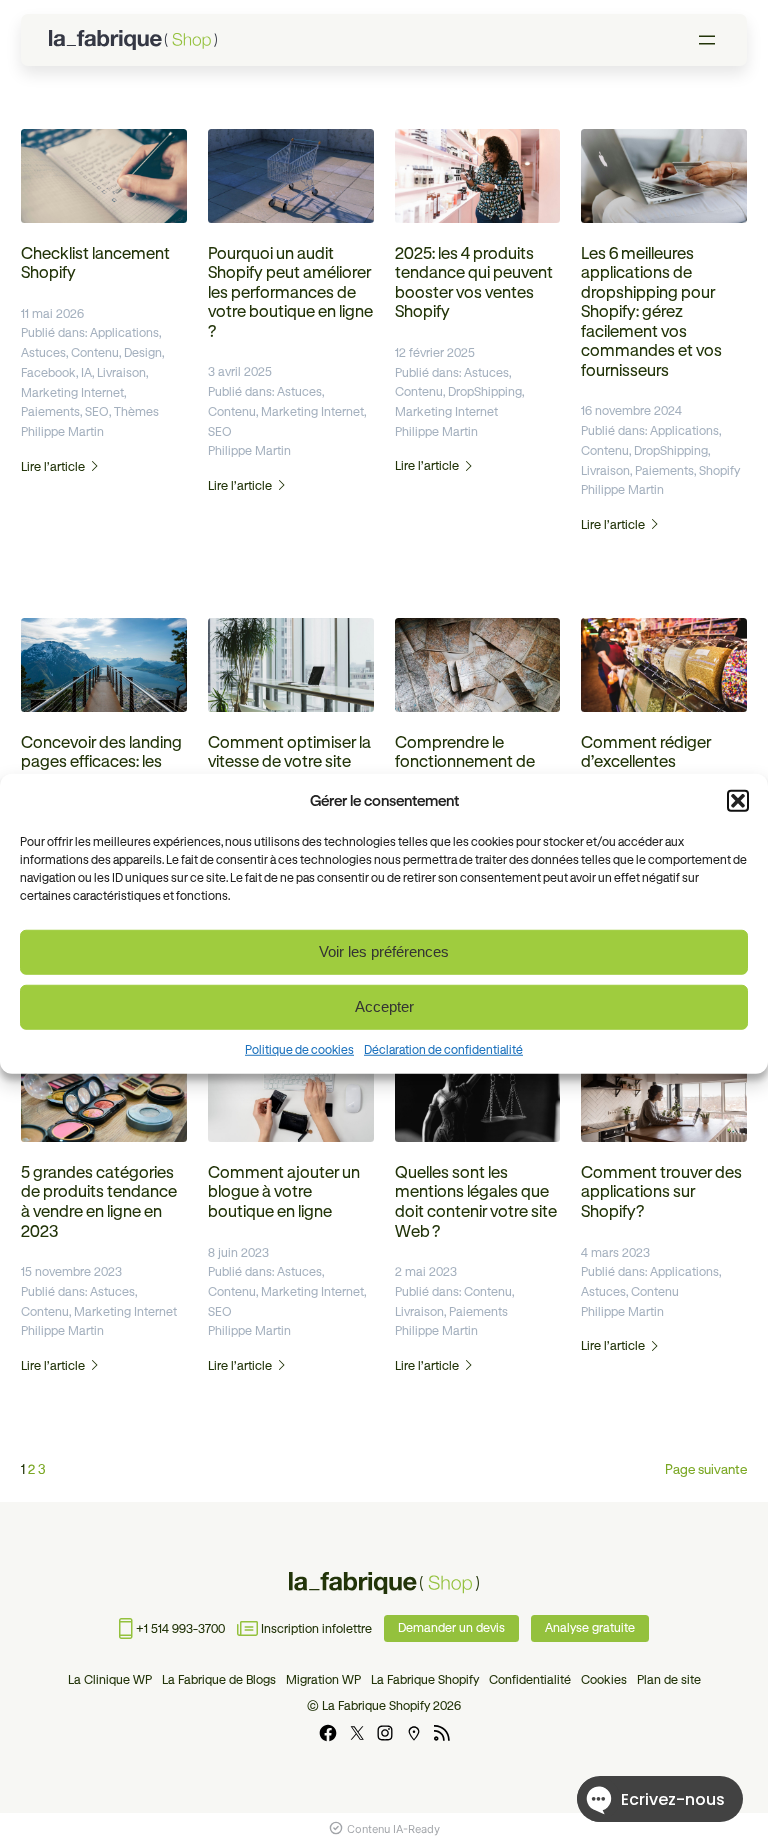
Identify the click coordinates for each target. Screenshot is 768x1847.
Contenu (95, 352)
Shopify (719, 470)
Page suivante (706, 1469)
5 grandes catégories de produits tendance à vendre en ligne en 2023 (99, 1201)
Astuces (43, 352)
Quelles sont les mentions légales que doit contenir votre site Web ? (476, 1201)
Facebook (48, 372)
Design (143, 352)
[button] (738, 800)
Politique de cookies (299, 1048)
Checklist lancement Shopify (95, 263)
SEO (97, 411)
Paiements (50, 411)
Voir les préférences (384, 951)
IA (86, 372)
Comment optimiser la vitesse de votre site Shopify (289, 761)
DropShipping (485, 391)
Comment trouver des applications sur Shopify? (661, 1191)
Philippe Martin (62, 431)
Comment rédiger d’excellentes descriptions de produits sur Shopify (653, 771)
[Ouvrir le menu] (707, 40)
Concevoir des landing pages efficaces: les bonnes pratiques (101, 761)
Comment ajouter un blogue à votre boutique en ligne (284, 1191)
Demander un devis (451, 1627)
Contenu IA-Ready (393, 1829)
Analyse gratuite (590, 1627)
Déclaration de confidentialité (443, 1048)
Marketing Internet (72, 392)
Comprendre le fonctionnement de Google (465, 761)
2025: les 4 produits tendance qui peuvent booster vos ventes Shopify (474, 282)
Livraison (121, 372)
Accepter (384, 1006)
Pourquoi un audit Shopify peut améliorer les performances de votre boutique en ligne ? (290, 292)
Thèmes (136, 411)
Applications (124, 332)
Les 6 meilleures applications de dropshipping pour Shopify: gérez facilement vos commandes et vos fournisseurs (651, 311)
